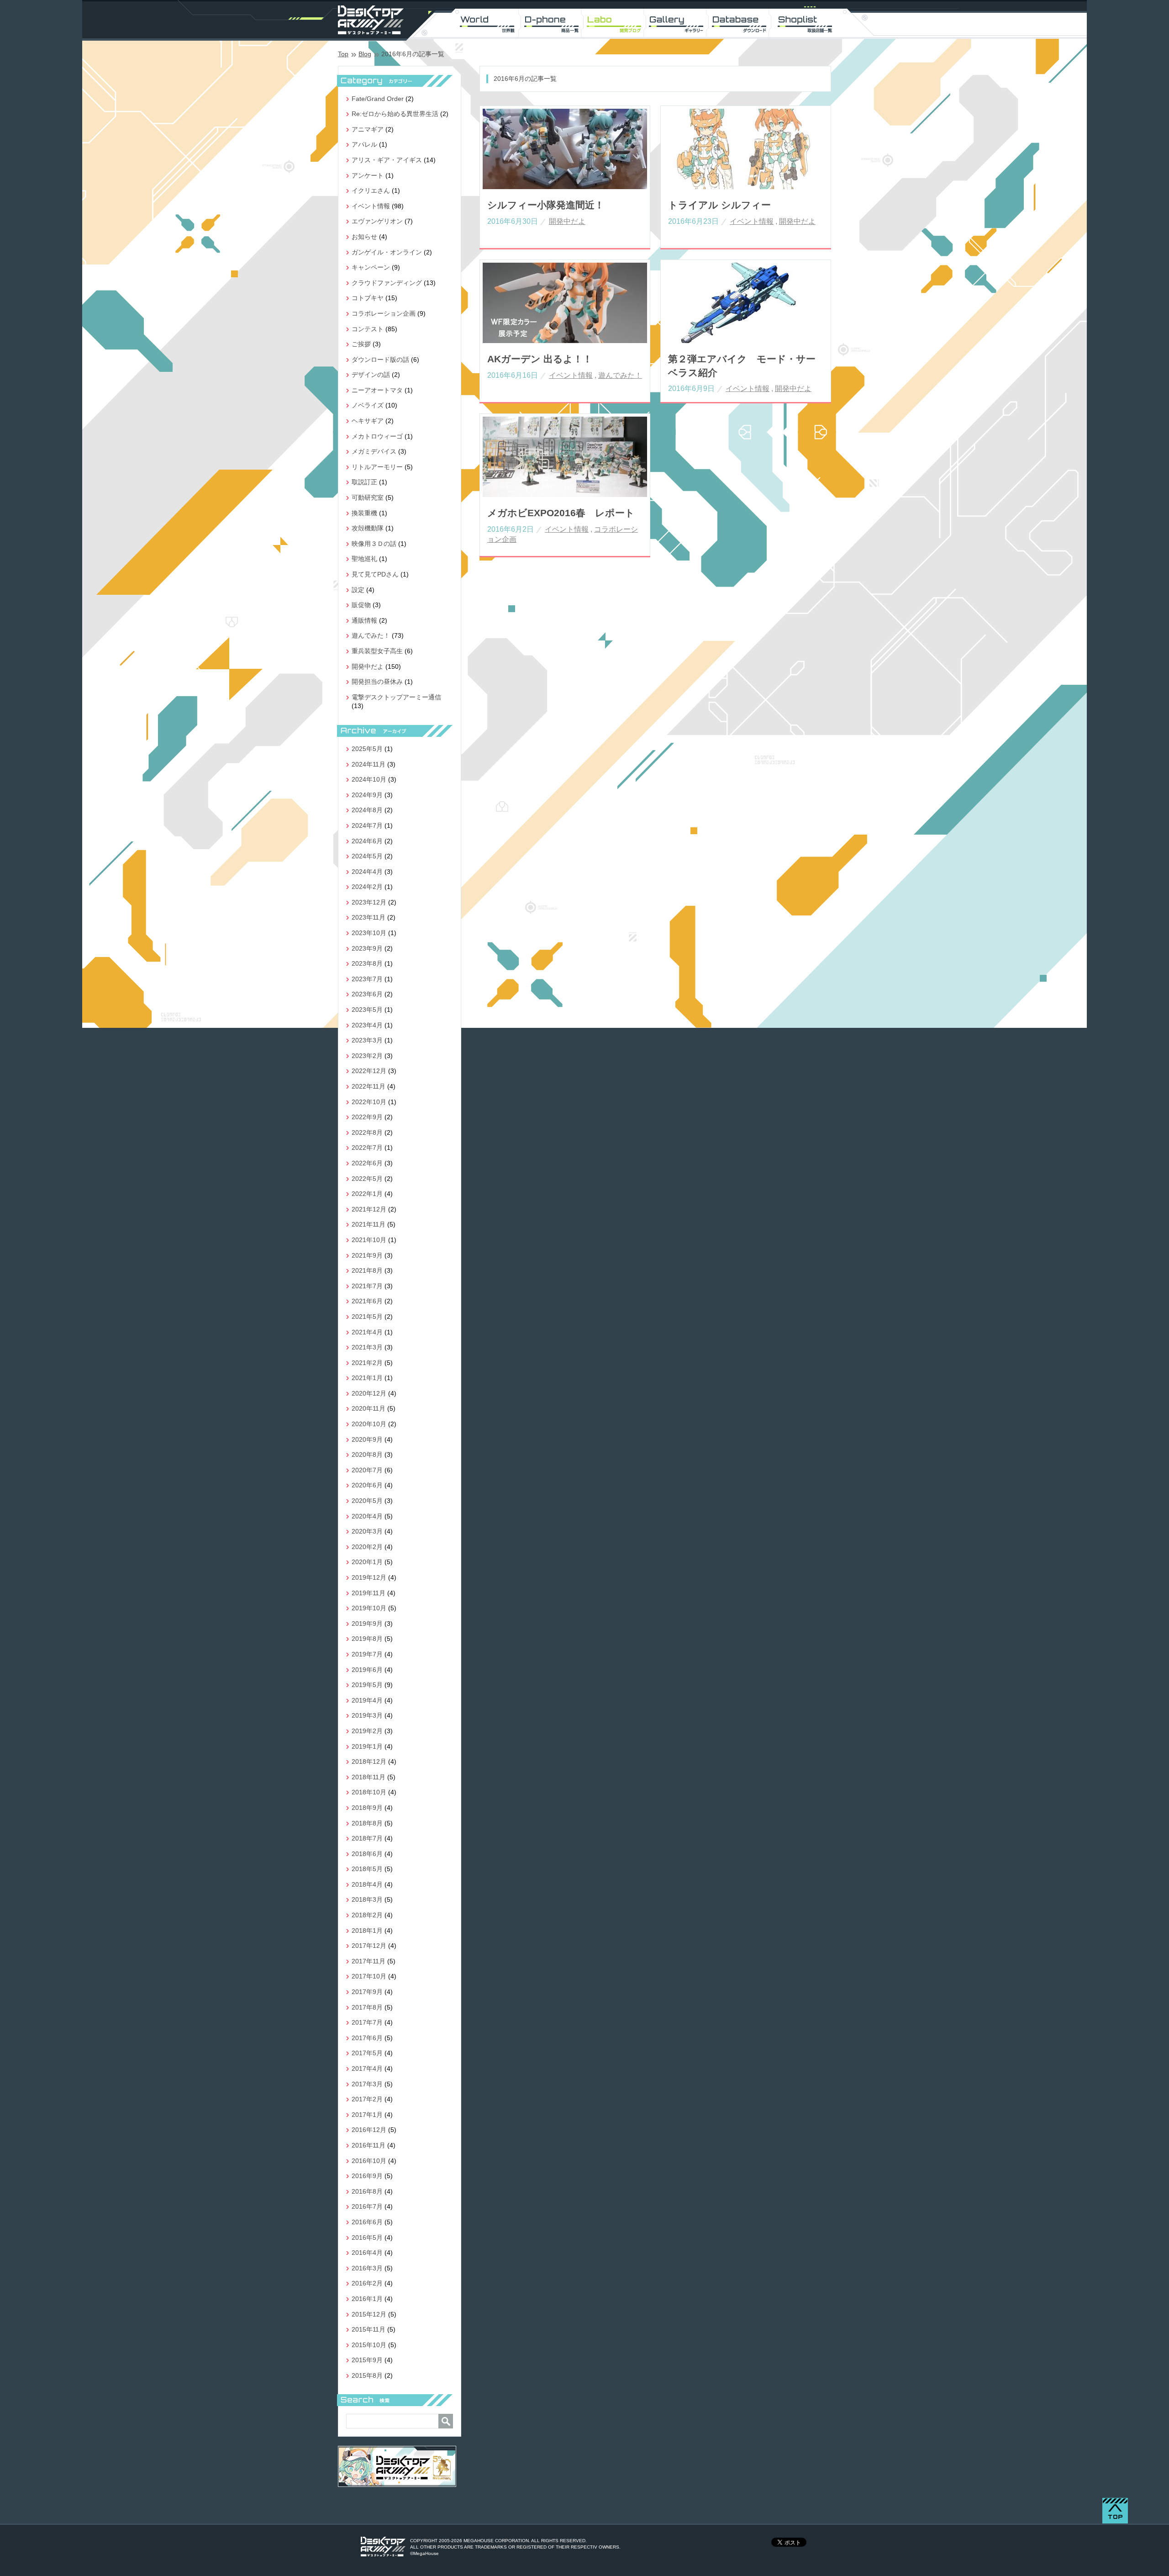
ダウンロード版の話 (380, 360)
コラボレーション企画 (384, 313)
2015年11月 (369, 2329)
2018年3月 (367, 1899)
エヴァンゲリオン (377, 221)
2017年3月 (367, 2084)
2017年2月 (367, 2099)
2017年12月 (369, 1946)
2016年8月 (367, 2191)
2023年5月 (367, 1010)
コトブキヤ (368, 298)
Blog (365, 54)
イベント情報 (752, 221)
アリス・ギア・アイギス (387, 160)
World (488, 23)
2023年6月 (367, 994)
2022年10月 (369, 1102)
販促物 (361, 605)
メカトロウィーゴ (377, 436)
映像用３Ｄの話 (374, 544)
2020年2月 (367, 1547)
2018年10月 (369, 1792)
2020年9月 (367, 1439)
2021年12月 (369, 1209)
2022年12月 (369, 1071)
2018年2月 (367, 1915)
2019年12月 (369, 1577)
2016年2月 (367, 2283)
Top (343, 54)
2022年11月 (369, 1086)
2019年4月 (367, 1700)
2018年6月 (367, 1854)
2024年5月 (367, 856)
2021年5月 (367, 1317)
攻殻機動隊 (368, 528)
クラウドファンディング (387, 283)
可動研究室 (368, 497)
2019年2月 (367, 1731)
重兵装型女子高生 (377, 651)
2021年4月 (367, 1332)
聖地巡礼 (364, 559)
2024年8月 (367, 810)
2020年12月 (369, 1393)
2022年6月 (367, 1163)
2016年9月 (367, 2176)
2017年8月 (367, 2007)
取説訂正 (364, 482)
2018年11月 (369, 1777)
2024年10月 (369, 779)
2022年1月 (367, 1194)
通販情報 (364, 620)
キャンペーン (371, 267)
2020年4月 (367, 1516)
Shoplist (806, 23)
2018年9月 (367, 1808)
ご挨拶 (361, 344)
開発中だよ (567, 221)
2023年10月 (369, 933)
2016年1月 (367, 2299)
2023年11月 (369, 917)
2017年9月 (367, 1992)
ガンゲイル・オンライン (387, 252)
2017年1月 (367, 2115)
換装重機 (364, 513)
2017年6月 (367, 2038)
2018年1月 (367, 1931)
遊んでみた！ (620, 375)
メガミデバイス (374, 451)
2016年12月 (369, 2130)
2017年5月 (367, 2053)
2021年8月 (367, 1270)
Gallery (679, 23)
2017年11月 (369, 1961)
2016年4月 (367, 2253)
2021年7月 (367, 1286)
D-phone (552, 23)
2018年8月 (367, 1823)
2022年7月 (367, 1148)
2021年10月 (369, 1240)
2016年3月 (367, 2268)
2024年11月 (369, 764)
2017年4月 (367, 2068)
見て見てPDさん (375, 574)
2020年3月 (367, 1531)
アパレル (364, 144)
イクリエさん (371, 190)
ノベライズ (368, 405)
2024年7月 (367, 825)
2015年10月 (369, 2345)
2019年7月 (367, 1654)
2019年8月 (367, 1639)
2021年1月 (367, 1378)
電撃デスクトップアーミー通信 (396, 697)
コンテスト (368, 329)
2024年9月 (367, 795)
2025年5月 (367, 749)
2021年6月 (367, 1301)
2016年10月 (369, 2161)
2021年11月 (369, 1224)
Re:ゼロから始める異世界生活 (395, 114)
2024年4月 (367, 872)
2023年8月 (367, 963)
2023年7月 (367, 979)
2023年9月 (367, 948)
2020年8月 (367, 1455)
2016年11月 (369, 2145)
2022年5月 (367, 1179)
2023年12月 (369, 902)
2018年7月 (367, 1838)
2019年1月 (367, 1746)
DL (742, 23)
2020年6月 (367, 1485)
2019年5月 (367, 1685)
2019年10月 (369, 1608)
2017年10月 (369, 1976)
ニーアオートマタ (377, 390)
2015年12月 (369, 2314)
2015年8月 (367, 2375)
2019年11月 (369, 1593)
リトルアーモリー (377, 467)
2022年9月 (367, 1117)
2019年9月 (367, 1624)
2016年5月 (367, 2237)
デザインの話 (371, 375)
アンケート (368, 175)
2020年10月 (369, 1424)
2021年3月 (367, 1347)
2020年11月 (369, 1408)
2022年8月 (367, 1132)
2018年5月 (367, 1869)
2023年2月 (367, 1056)
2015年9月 (367, 2360)
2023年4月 (367, 1025)
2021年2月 (367, 1363)
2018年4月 (367, 1884)
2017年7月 (367, 2022)
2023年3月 (367, 1040)
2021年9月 (367, 1255)
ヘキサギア (368, 421)
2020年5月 (367, 1501)
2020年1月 (367, 1562)
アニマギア (368, 129)
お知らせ (364, 237)
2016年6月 (367, 2222)
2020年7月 (367, 1470)
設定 (358, 590)
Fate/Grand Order (378, 99)
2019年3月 (367, 1715)
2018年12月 (369, 1761)
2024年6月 (367, 841)
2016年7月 (367, 2206)
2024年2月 (367, 887)
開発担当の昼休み (377, 682)
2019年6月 (367, 1670)
